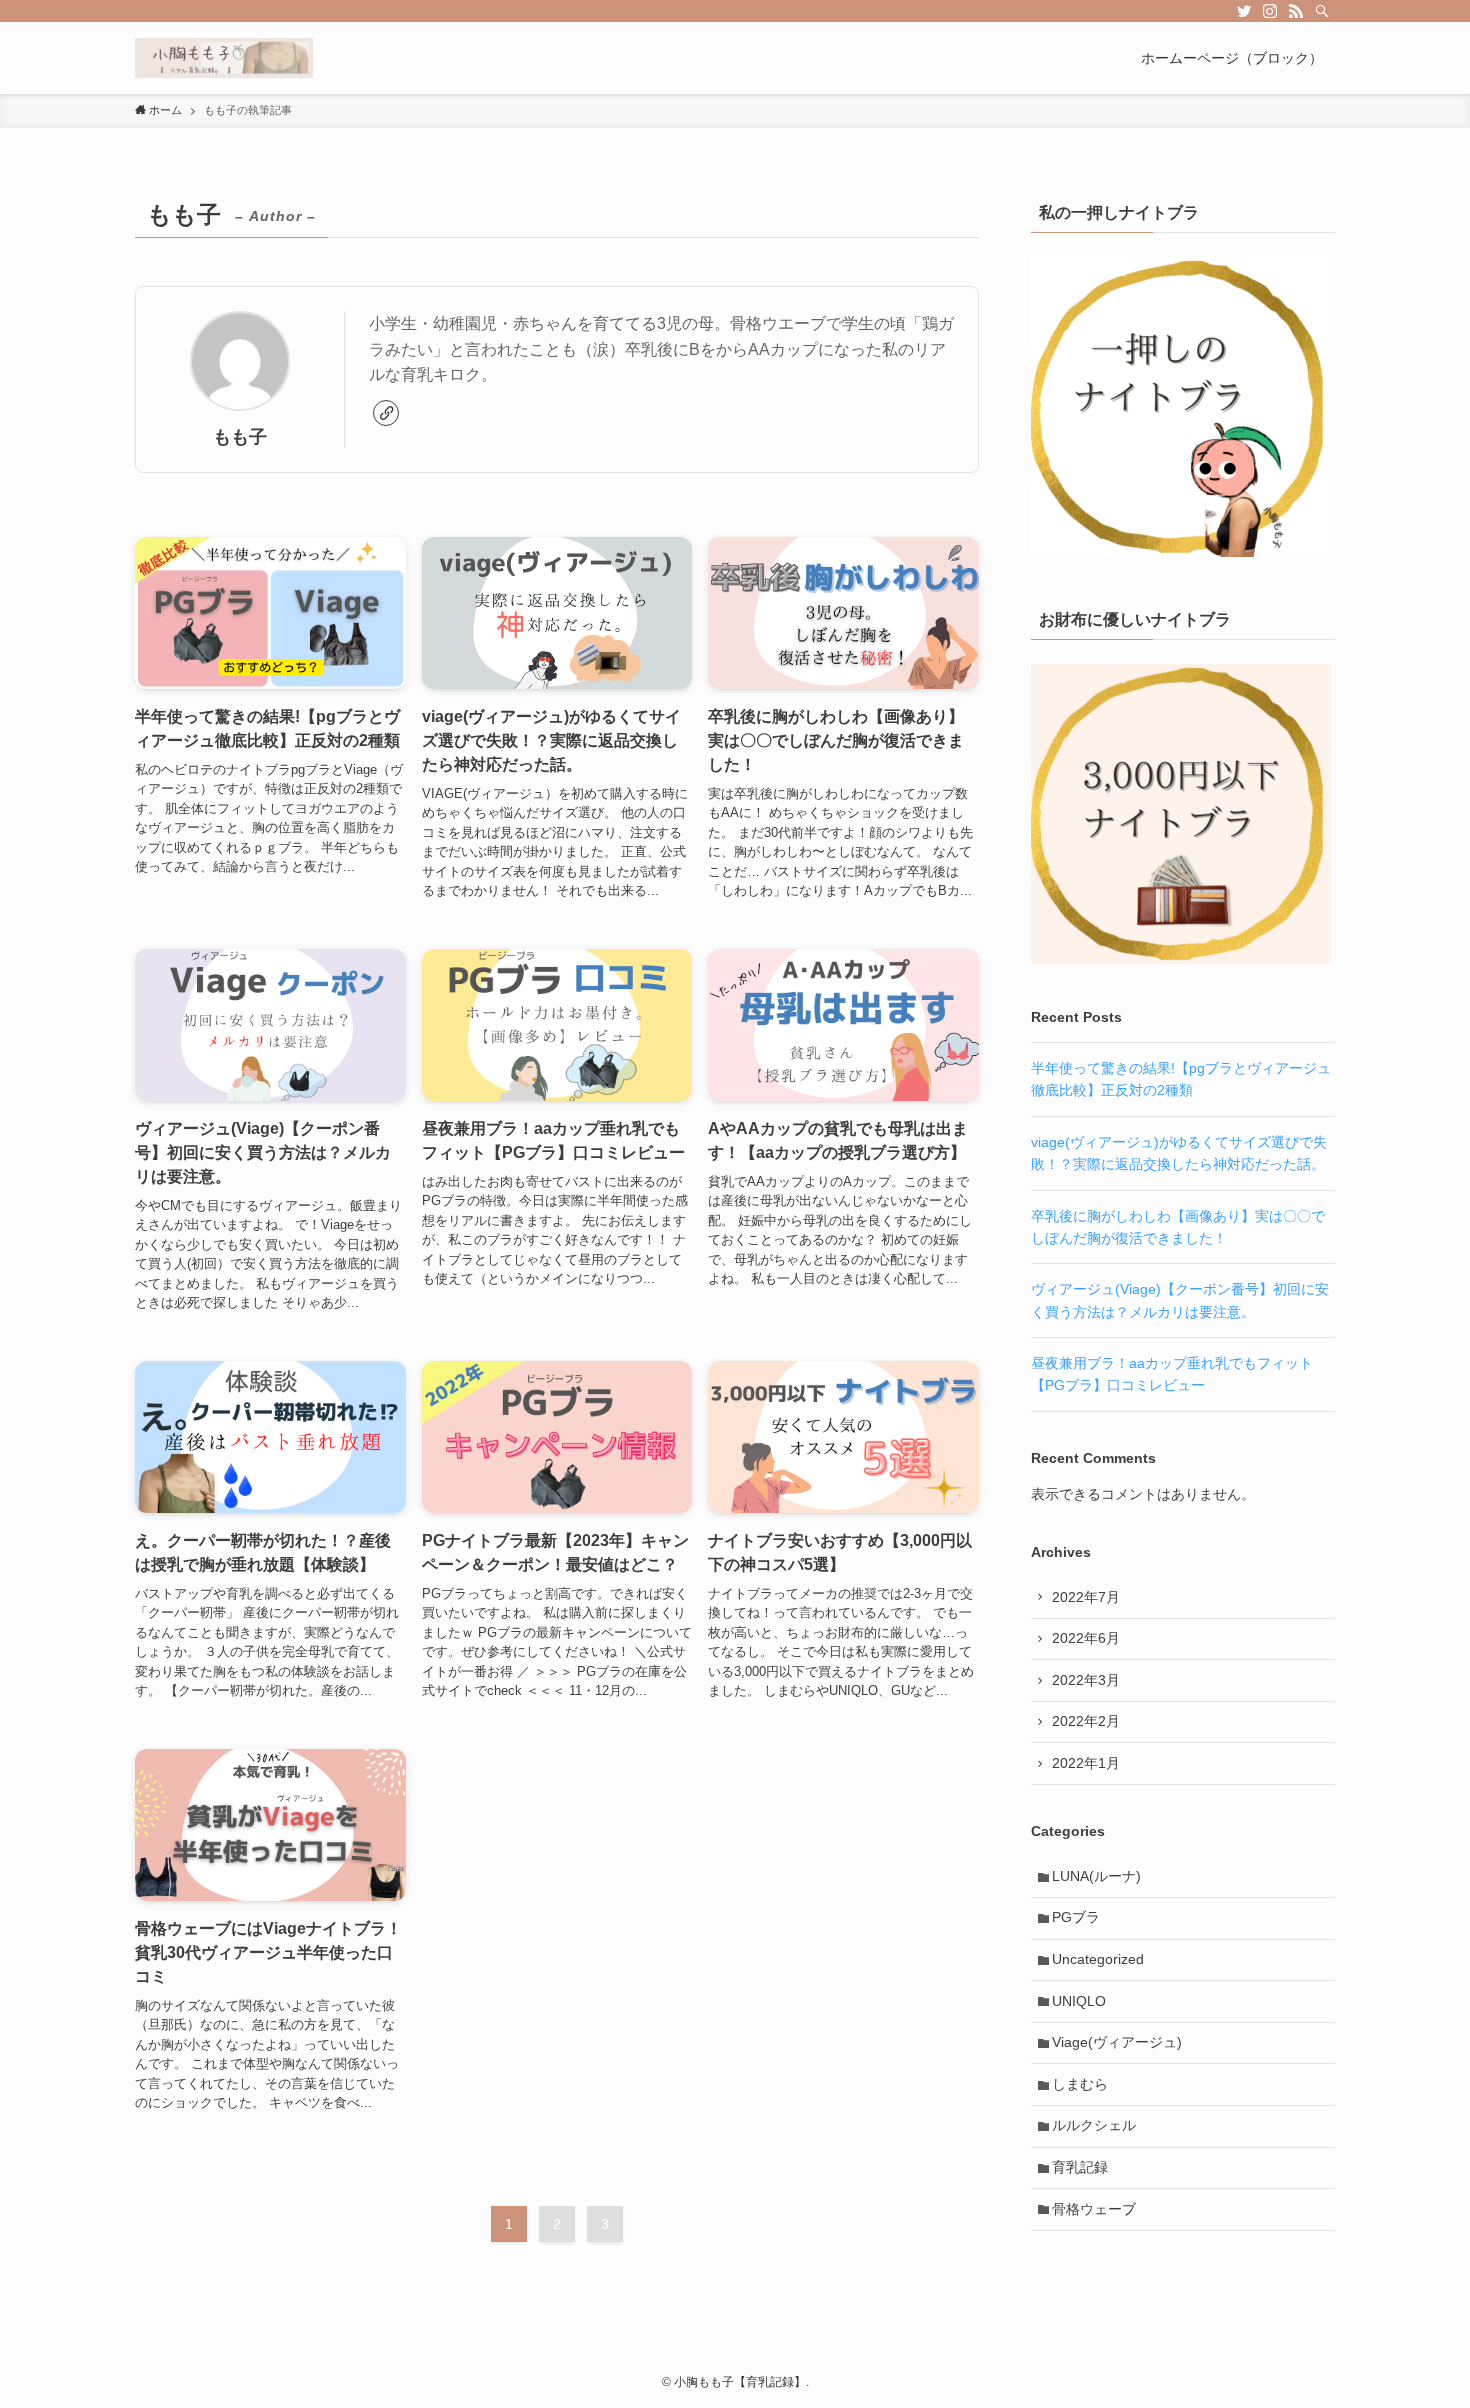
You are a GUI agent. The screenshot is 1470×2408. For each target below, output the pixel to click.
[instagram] (1270, 11)
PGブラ (1076, 1917)
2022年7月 (1086, 1597)
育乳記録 (1080, 2167)
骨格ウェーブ (1094, 2209)
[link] (386, 413)
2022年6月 (1086, 1638)
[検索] (1322, 11)
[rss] (1296, 11)
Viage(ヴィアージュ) (1117, 2042)
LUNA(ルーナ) (1096, 1876)
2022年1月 (1086, 1763)
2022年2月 (1086, 1721)
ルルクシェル (1094, 2125)
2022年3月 (1086, 1680)
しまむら (1080, 2084)
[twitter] (1244, 11)
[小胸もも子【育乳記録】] (224, 58)
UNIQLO (1079, 2001)
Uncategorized (1098, 1959)
